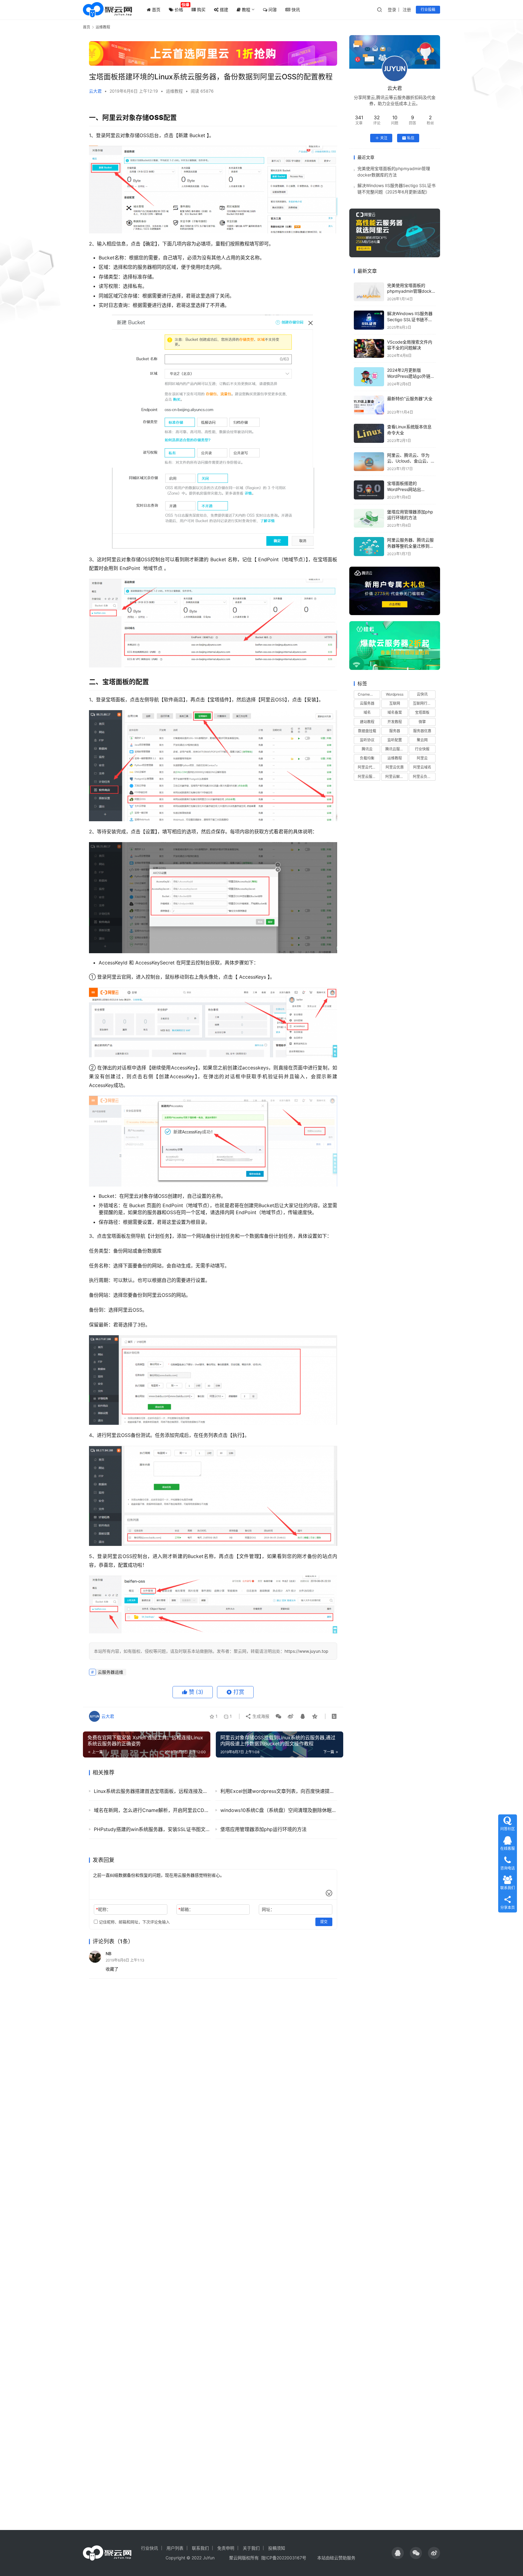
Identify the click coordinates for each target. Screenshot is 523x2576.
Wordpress (395, 694)
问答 (272, 10)
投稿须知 (277, 2548)
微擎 (422, 722)
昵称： (103, 1909)
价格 (178, 10)
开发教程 (395, 722)
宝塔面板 (422, 712)
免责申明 (226, 2548)
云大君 (95, 91)
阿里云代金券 (369, 767)
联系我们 (200, 2548)
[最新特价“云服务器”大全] (369, 405)
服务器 (395, 731)
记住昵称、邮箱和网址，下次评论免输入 (134, 1922)
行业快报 (422, 749)
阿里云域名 (422, 767)
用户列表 (175, 2548)
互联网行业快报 (424, 703)
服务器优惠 (422, 731)
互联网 (395, 703)
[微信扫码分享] (278, 1716)
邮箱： (186, 1909)
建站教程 (367, 722)
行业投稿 (428, 10)
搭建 (223, 10)
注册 (407, 10)
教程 (245, 10)
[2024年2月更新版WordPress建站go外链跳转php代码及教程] (369, 377)
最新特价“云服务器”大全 (410, 399)
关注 (384, 138)
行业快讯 (150, 2548)
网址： (268, 1909)
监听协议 (367, 740)
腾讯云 (367, 749)
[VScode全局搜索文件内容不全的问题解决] (369, 349)
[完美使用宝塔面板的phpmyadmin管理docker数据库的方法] (369, 292)
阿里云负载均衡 (424, 777)
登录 (392, 10)
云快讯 (422, 694)
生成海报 (260, 1716)
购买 (201, 10)
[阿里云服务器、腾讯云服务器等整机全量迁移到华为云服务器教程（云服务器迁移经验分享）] (369, 547)
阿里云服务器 (369, 777)
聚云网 (422, 740)
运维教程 (174, 91)
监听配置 (395, 740)
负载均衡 (367, 758)
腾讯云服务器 (396, 749)
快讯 (295, 10)
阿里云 (422, 758)
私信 (411, 138)
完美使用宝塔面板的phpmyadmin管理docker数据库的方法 (411, 291)
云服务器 (367, 703)
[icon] (398, 2553)
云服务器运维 (110, 1672)
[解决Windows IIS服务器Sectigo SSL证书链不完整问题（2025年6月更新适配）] (369, 320)
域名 (367, 712)
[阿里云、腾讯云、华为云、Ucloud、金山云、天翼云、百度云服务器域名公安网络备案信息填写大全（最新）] (369, 462)
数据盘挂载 (367, 731)
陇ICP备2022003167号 (284, 2558)
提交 (324, 1922)
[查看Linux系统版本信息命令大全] (369, 433)
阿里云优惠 (395, 767)
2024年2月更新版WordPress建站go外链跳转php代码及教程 (411, 376)
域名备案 (395, 712)
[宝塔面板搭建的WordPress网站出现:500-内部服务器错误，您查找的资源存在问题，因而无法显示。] (369, 490)
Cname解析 (367, 694)
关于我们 (251, 2548)
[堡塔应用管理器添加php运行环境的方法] (369, 518)
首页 (156, 10)
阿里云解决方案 (396, 777)
